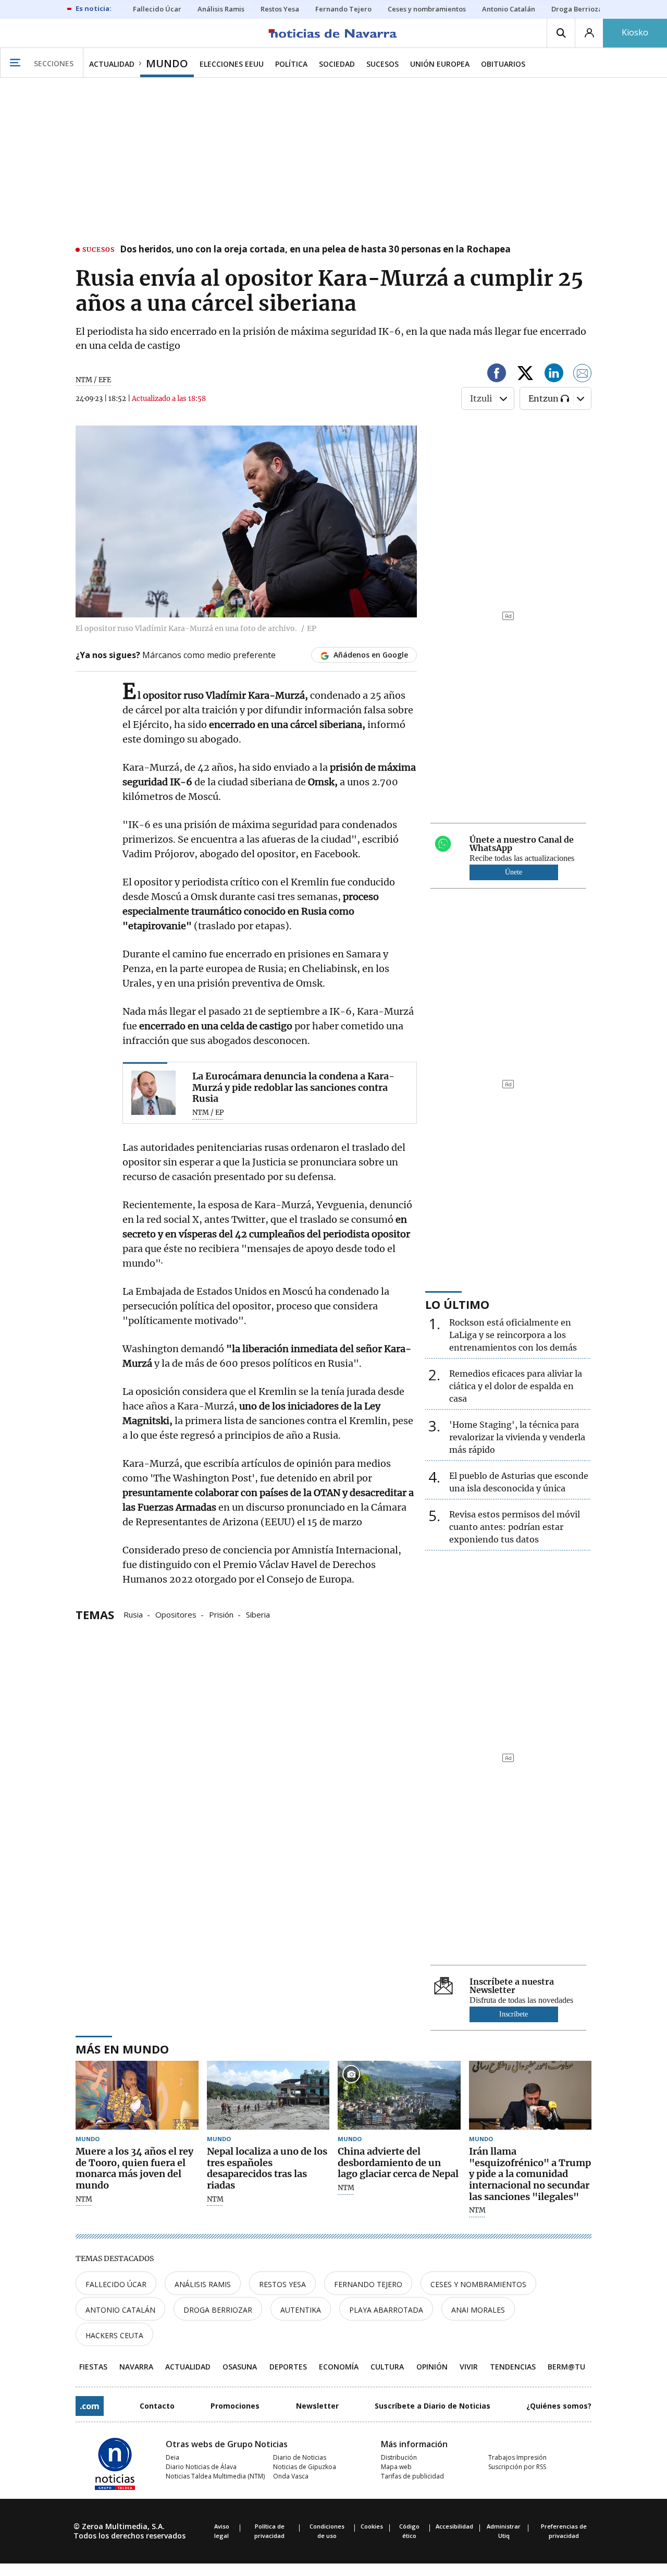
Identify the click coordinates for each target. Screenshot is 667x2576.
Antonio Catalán (120, 2310)
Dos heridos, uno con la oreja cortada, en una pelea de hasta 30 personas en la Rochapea (315, 250)
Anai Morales (478, 2310)
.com (90, 2406)
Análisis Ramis (203, 2284)
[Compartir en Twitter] (525, 375)
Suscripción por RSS (517, 2467)
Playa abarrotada (386, 2310)
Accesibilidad (454, 2526)
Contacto (157, 2406)
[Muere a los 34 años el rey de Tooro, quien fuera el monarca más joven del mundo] (137, 2095)
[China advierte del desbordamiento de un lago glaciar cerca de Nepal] (399, 2095)
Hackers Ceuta (114, 2335)
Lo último (457, 1304)
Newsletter (317, 2406)
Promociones (235, 2406)
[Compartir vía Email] (583, 375)
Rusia (133, 1614)
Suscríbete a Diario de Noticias (433, 2406)
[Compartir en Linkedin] (554, 375)
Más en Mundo (122, 2049)
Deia (172, 2457)
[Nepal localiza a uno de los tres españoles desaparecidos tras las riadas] (268, 2095)
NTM (84, 2200)
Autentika (301, 2310)
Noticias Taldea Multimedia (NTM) (215, 2476)
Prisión (221, 1614)
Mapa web (396, 2467)
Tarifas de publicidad (412, 2476)
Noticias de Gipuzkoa (305, 2467)
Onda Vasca (291, 2476)
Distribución (399, 2457)
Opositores (176, 1614)
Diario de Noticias (300, 2457)
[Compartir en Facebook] (497, 375)
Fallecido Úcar (116, 2284)
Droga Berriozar (218, 2310)
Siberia (258, 1614)
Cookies (372, 2526)
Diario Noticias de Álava (201, 2467)
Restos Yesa (282, 2284)
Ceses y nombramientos (478, 2284)
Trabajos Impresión (517, 2457)
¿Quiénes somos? (559, 2406)
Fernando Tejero (368, 2284)
